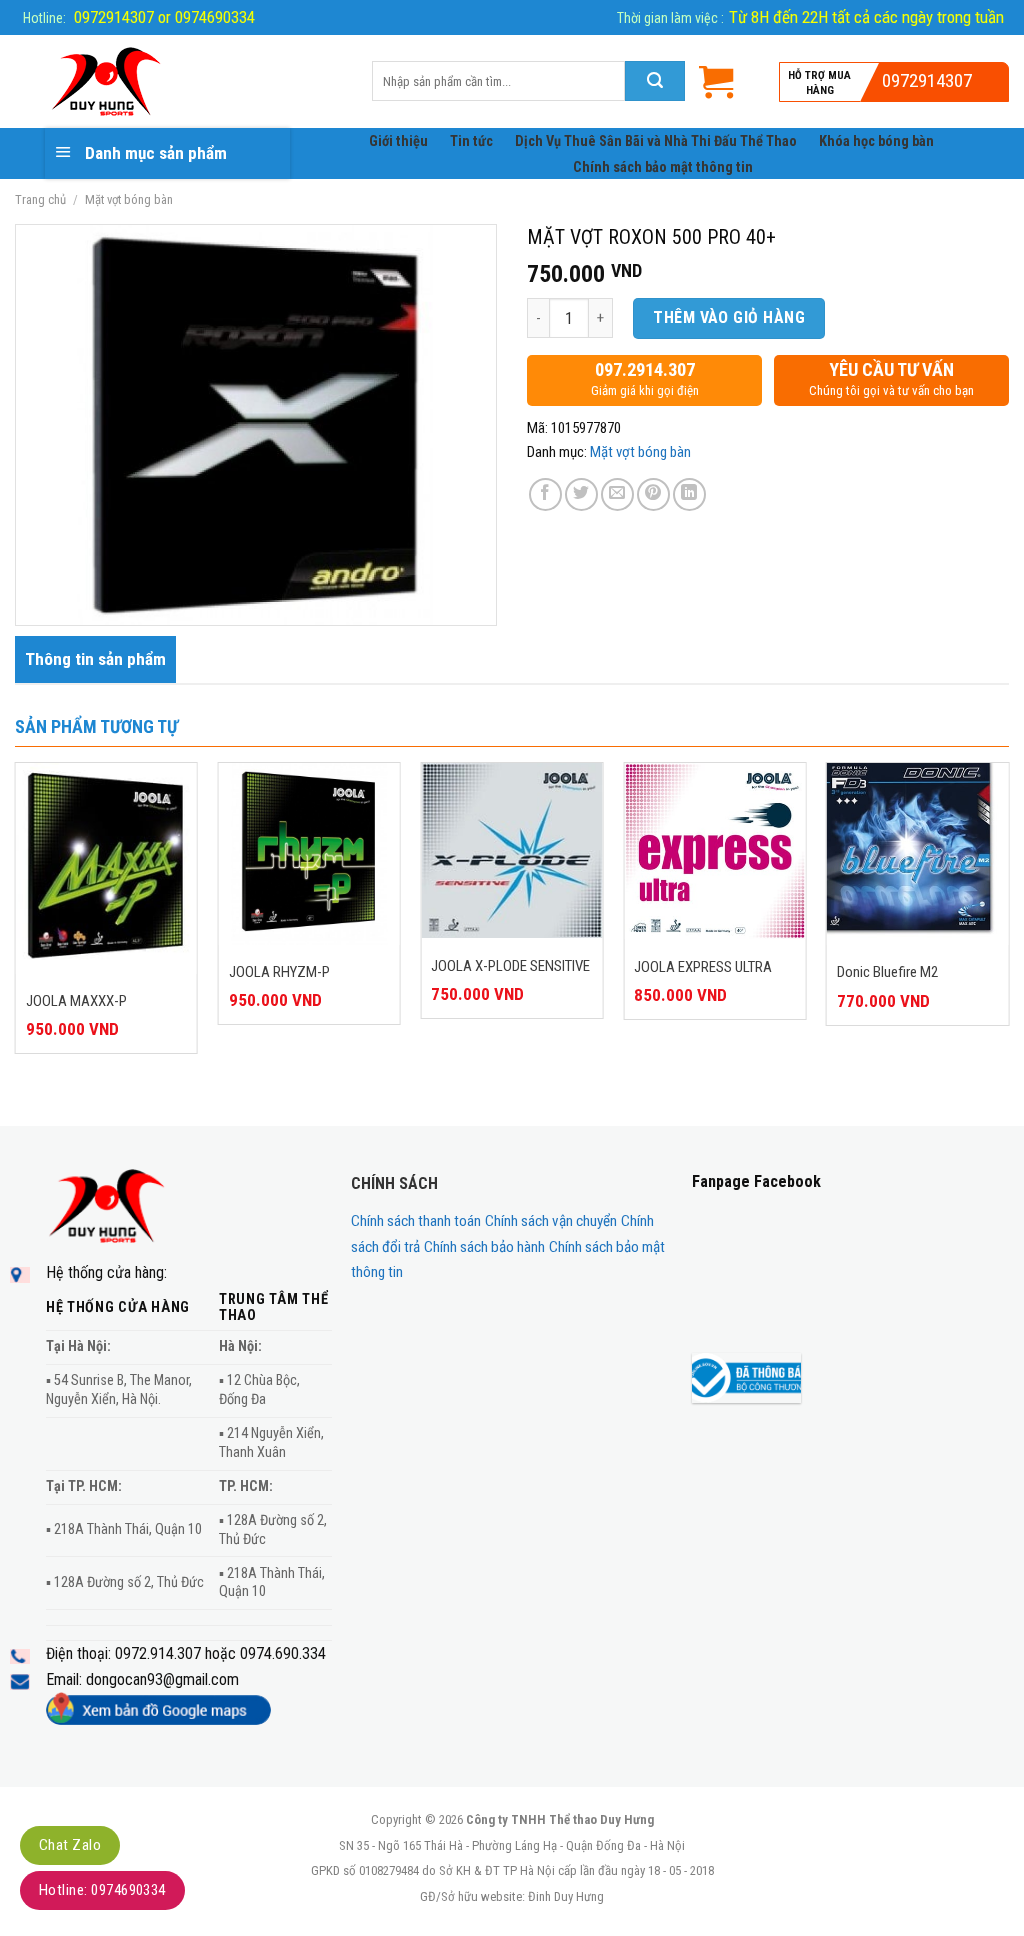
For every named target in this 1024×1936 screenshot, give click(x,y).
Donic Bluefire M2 (887, 972)
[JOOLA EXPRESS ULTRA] (714, 851)
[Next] (1008, 942)
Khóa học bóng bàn (876, 141)
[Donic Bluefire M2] (917, 854)
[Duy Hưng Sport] (178, 82)
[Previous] (16, 942)
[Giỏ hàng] (716, 81)
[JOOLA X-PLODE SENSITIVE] (511, 850)
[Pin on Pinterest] (653, 494)
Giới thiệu (398, 141)
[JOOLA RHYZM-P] (309, 853)
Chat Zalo (70, 1845)
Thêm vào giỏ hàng (729, 317)
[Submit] (655, 81)
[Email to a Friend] (617, 494)
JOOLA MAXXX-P (76, 1001)
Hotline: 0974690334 (102, 1890)
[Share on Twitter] (581, 494)
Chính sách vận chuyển (551, 1221)
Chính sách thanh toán (416, 1221)
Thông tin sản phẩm (95, 659)
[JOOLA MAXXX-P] (106, 868)
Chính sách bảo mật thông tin (663, 167)
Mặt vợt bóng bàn (129, 199)
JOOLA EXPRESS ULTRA (703, 967)
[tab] (95, 659)
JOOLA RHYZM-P (279, 972)
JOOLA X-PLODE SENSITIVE (510, 966)
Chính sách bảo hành (484, 1247)
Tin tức (471, 141)
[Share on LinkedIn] (689, 494)
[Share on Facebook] (545, 494)
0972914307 (927, 80)
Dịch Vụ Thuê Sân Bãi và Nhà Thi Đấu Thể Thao (656, 141)
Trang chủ (40, 199)
